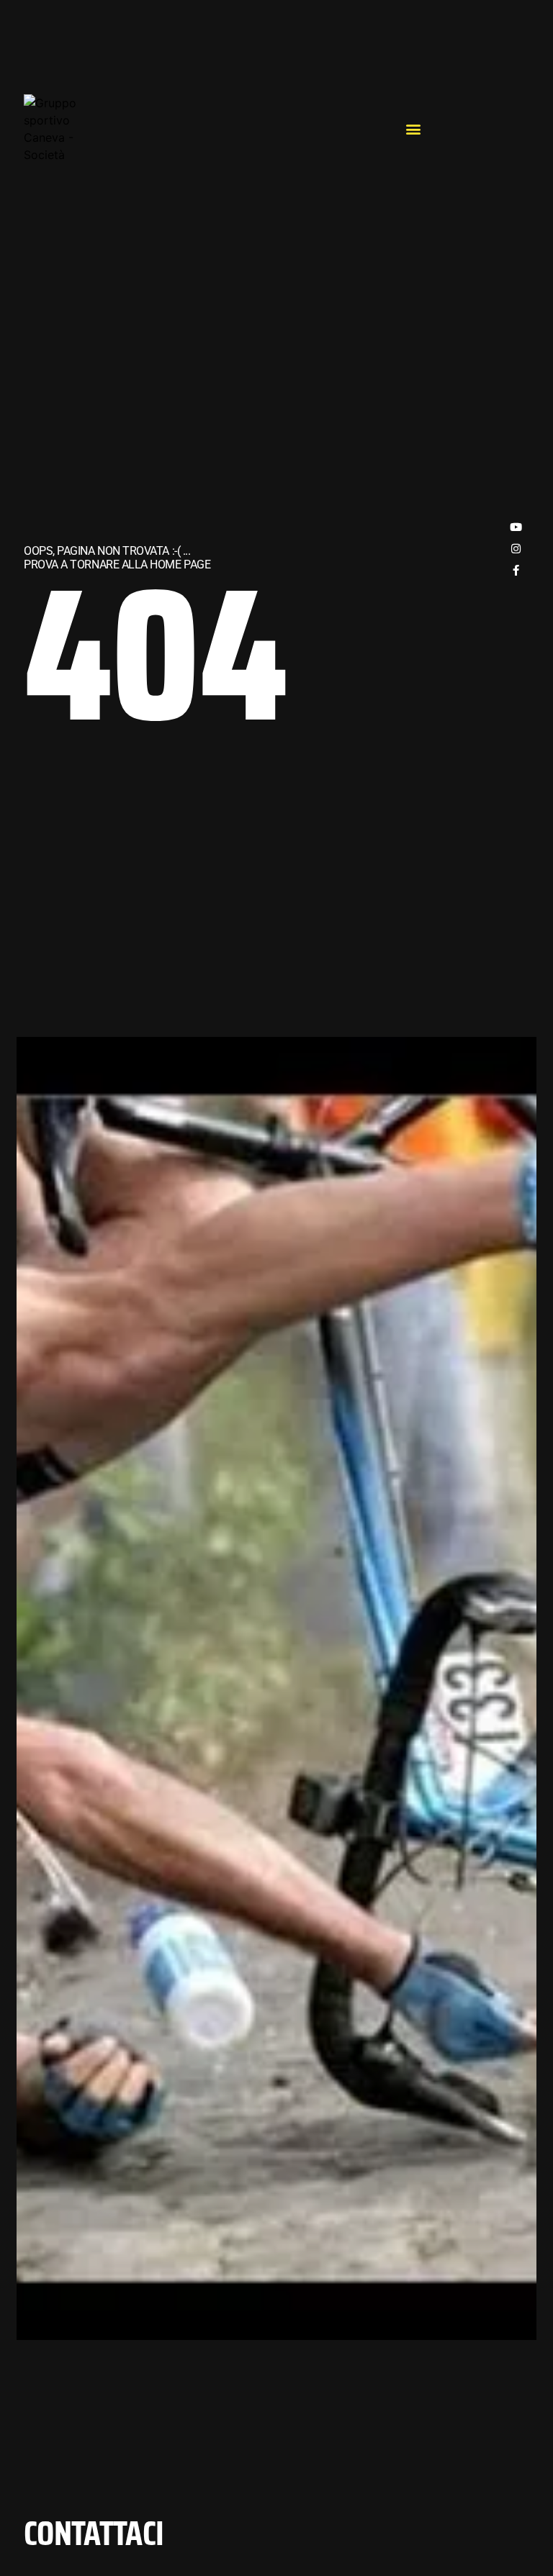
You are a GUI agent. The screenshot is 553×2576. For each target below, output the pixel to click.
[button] (414, 129)
